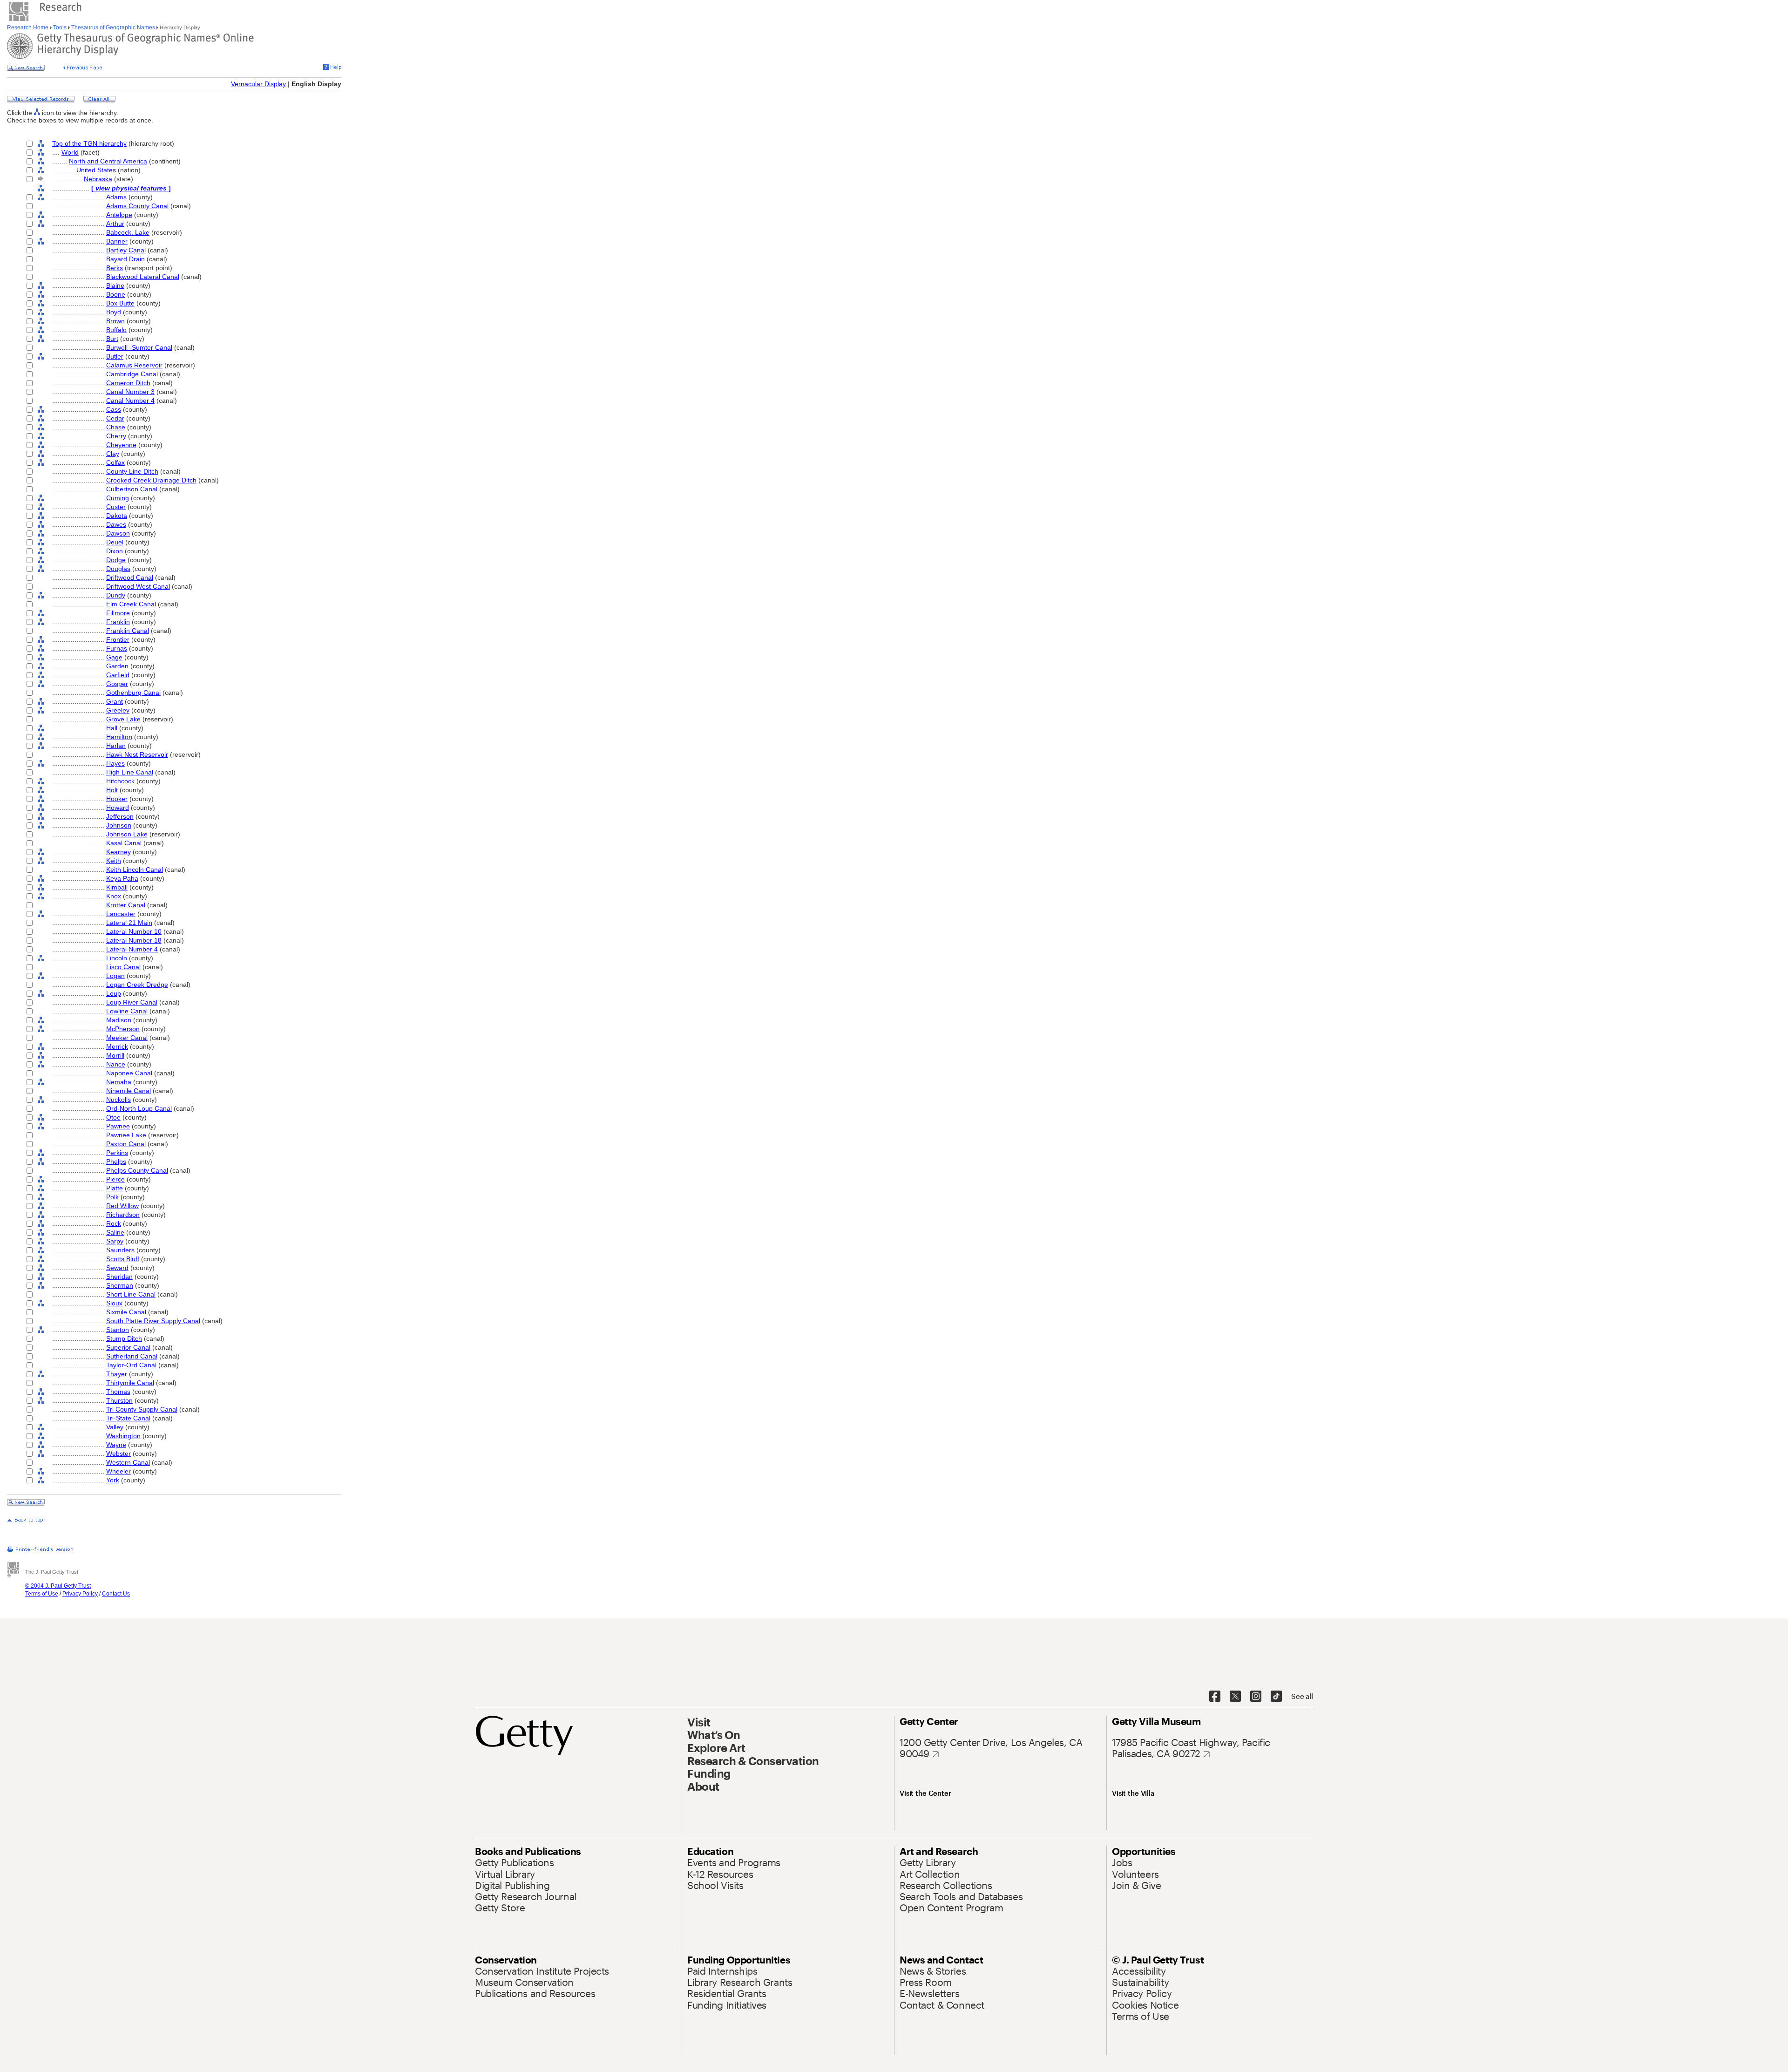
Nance (116, 1064)
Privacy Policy (80, 1594)
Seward (117, 1268)
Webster (119, 1454)
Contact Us (116, 1594)
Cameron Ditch (128, 383)
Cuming (118, 498)
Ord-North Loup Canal (139, 1108)
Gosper (117, 684)
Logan (115, 976)
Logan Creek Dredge (137, 985)
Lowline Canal (127, 1011)
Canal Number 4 (130, 401)
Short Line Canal (131, 1294)
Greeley (118, 710)
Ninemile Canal (129, 1091)
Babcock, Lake (128, 232)
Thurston (119, 1400)
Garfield (118, 675)
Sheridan (119, 1277)
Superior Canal (128, 1347)
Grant (115, 701)
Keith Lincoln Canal (135, 870)
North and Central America (108, 161)
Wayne (116, 1445)
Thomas (118, 1392)
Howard (118, 808)
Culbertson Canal (132, 489)
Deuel (115, 542)
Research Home (28, 27)
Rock (114, 1223)
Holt (112, 790)
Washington (123, 1436)
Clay (113, 454)
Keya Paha (122, 878)
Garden (117, 666)
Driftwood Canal (130, 577)
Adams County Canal (137, 206)
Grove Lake (123, 719)
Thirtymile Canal (130, 1383)
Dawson (118, 533)
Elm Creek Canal (131, 604)
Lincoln (117, 958)
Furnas (117, 648)
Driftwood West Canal (138, 586)
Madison (119, 1020)
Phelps (116, 1162)
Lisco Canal (123, 967)
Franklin (118, 622)
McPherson (123, 1029)
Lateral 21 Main (129, 923)
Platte (115, 1188)
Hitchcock (120, 781)
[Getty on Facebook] (1215, 1697)
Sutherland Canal (132, 1356)
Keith (114, 861)
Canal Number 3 (130, 392)
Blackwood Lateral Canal (143, 277)
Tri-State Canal (128, 1418)
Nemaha (119, 1082)
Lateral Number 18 (134, 940)
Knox (114, 896)
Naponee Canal (129, 1073)
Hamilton (119, 737)
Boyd (114, 312)
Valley (115, 1427)
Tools (60, 27)
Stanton (118, 1330)
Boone (116, 294)
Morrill (115, 1055)
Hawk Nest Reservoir (137, 754)
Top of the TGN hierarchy (89, 143)
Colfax (115, 462)
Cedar (115, 418)
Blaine (115, 285)
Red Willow (122, 1206)
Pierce (115, 1179)
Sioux (114, 1303)
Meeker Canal (127, 1038)
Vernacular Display (258, 84)
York (113, 1480)
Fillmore (118, 613)
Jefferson (120, 816)
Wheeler (119, 1471)
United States (96, 170)
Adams (116, 197)
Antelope (119, 215)
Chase (116, 427)
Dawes (116, 524)
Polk (112, 1197)
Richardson (123, 1215)
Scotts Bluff (123, 1259)
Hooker (117, 799)
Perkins (117, 1153)
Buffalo (116, 330)
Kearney (119, 852)
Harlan (116, 746)
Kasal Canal (124, 843)
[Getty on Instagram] (1256, 1697)
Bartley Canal (126, 250)
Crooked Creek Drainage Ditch (151, 480)
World (70, 152)
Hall (112, 728)
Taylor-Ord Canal (131, 1365)
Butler (115, 356)
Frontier (118, 639)
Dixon (115, 551)
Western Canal (128, 1462)
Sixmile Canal (126, 1312)
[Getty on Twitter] (1235, 1697)
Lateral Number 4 (132, 949)
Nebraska (98, 179)
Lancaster (121, 914)
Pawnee (118, 1126)
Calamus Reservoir (134, 365)
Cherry (116, 436)
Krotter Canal (126, 905)
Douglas (118, 569)
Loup (114, 993)
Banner (117, 241)
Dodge (116, 560)
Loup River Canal (132, 1002)
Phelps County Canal (137, 1170)
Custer (116, 507)
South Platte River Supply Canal (153, 1321)
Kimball (117, 887)
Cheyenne (121, 445)
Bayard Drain (125, 259)
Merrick (117, 1046)
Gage (114, 657)
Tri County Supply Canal (142, 1409)
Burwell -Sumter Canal (139, 347)
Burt (112, 339)
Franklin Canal (128, 631)
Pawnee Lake (126, 1135)
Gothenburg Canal (133, 693)
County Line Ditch (132, 471)
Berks (115, 268)
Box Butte (120, 303)
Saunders (120, 1250)
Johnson (119, 825)
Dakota (117, 516)
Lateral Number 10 (134, 931)
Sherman (120, 1285)
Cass (114, 409)
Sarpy (115, 1241)
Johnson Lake (127, 834)
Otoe (113, 1117)
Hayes (115, 763)
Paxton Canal (126, 1144)
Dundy (116, 595)
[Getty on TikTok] (1276, 1697)
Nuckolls (119, 1100)
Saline (115, 1232)
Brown (115, 321)
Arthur (115, 224)
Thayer (117, 1374)
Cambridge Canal (132, 374)
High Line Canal (130, 772)
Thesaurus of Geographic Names (113, 27)
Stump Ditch (124, 1338)
